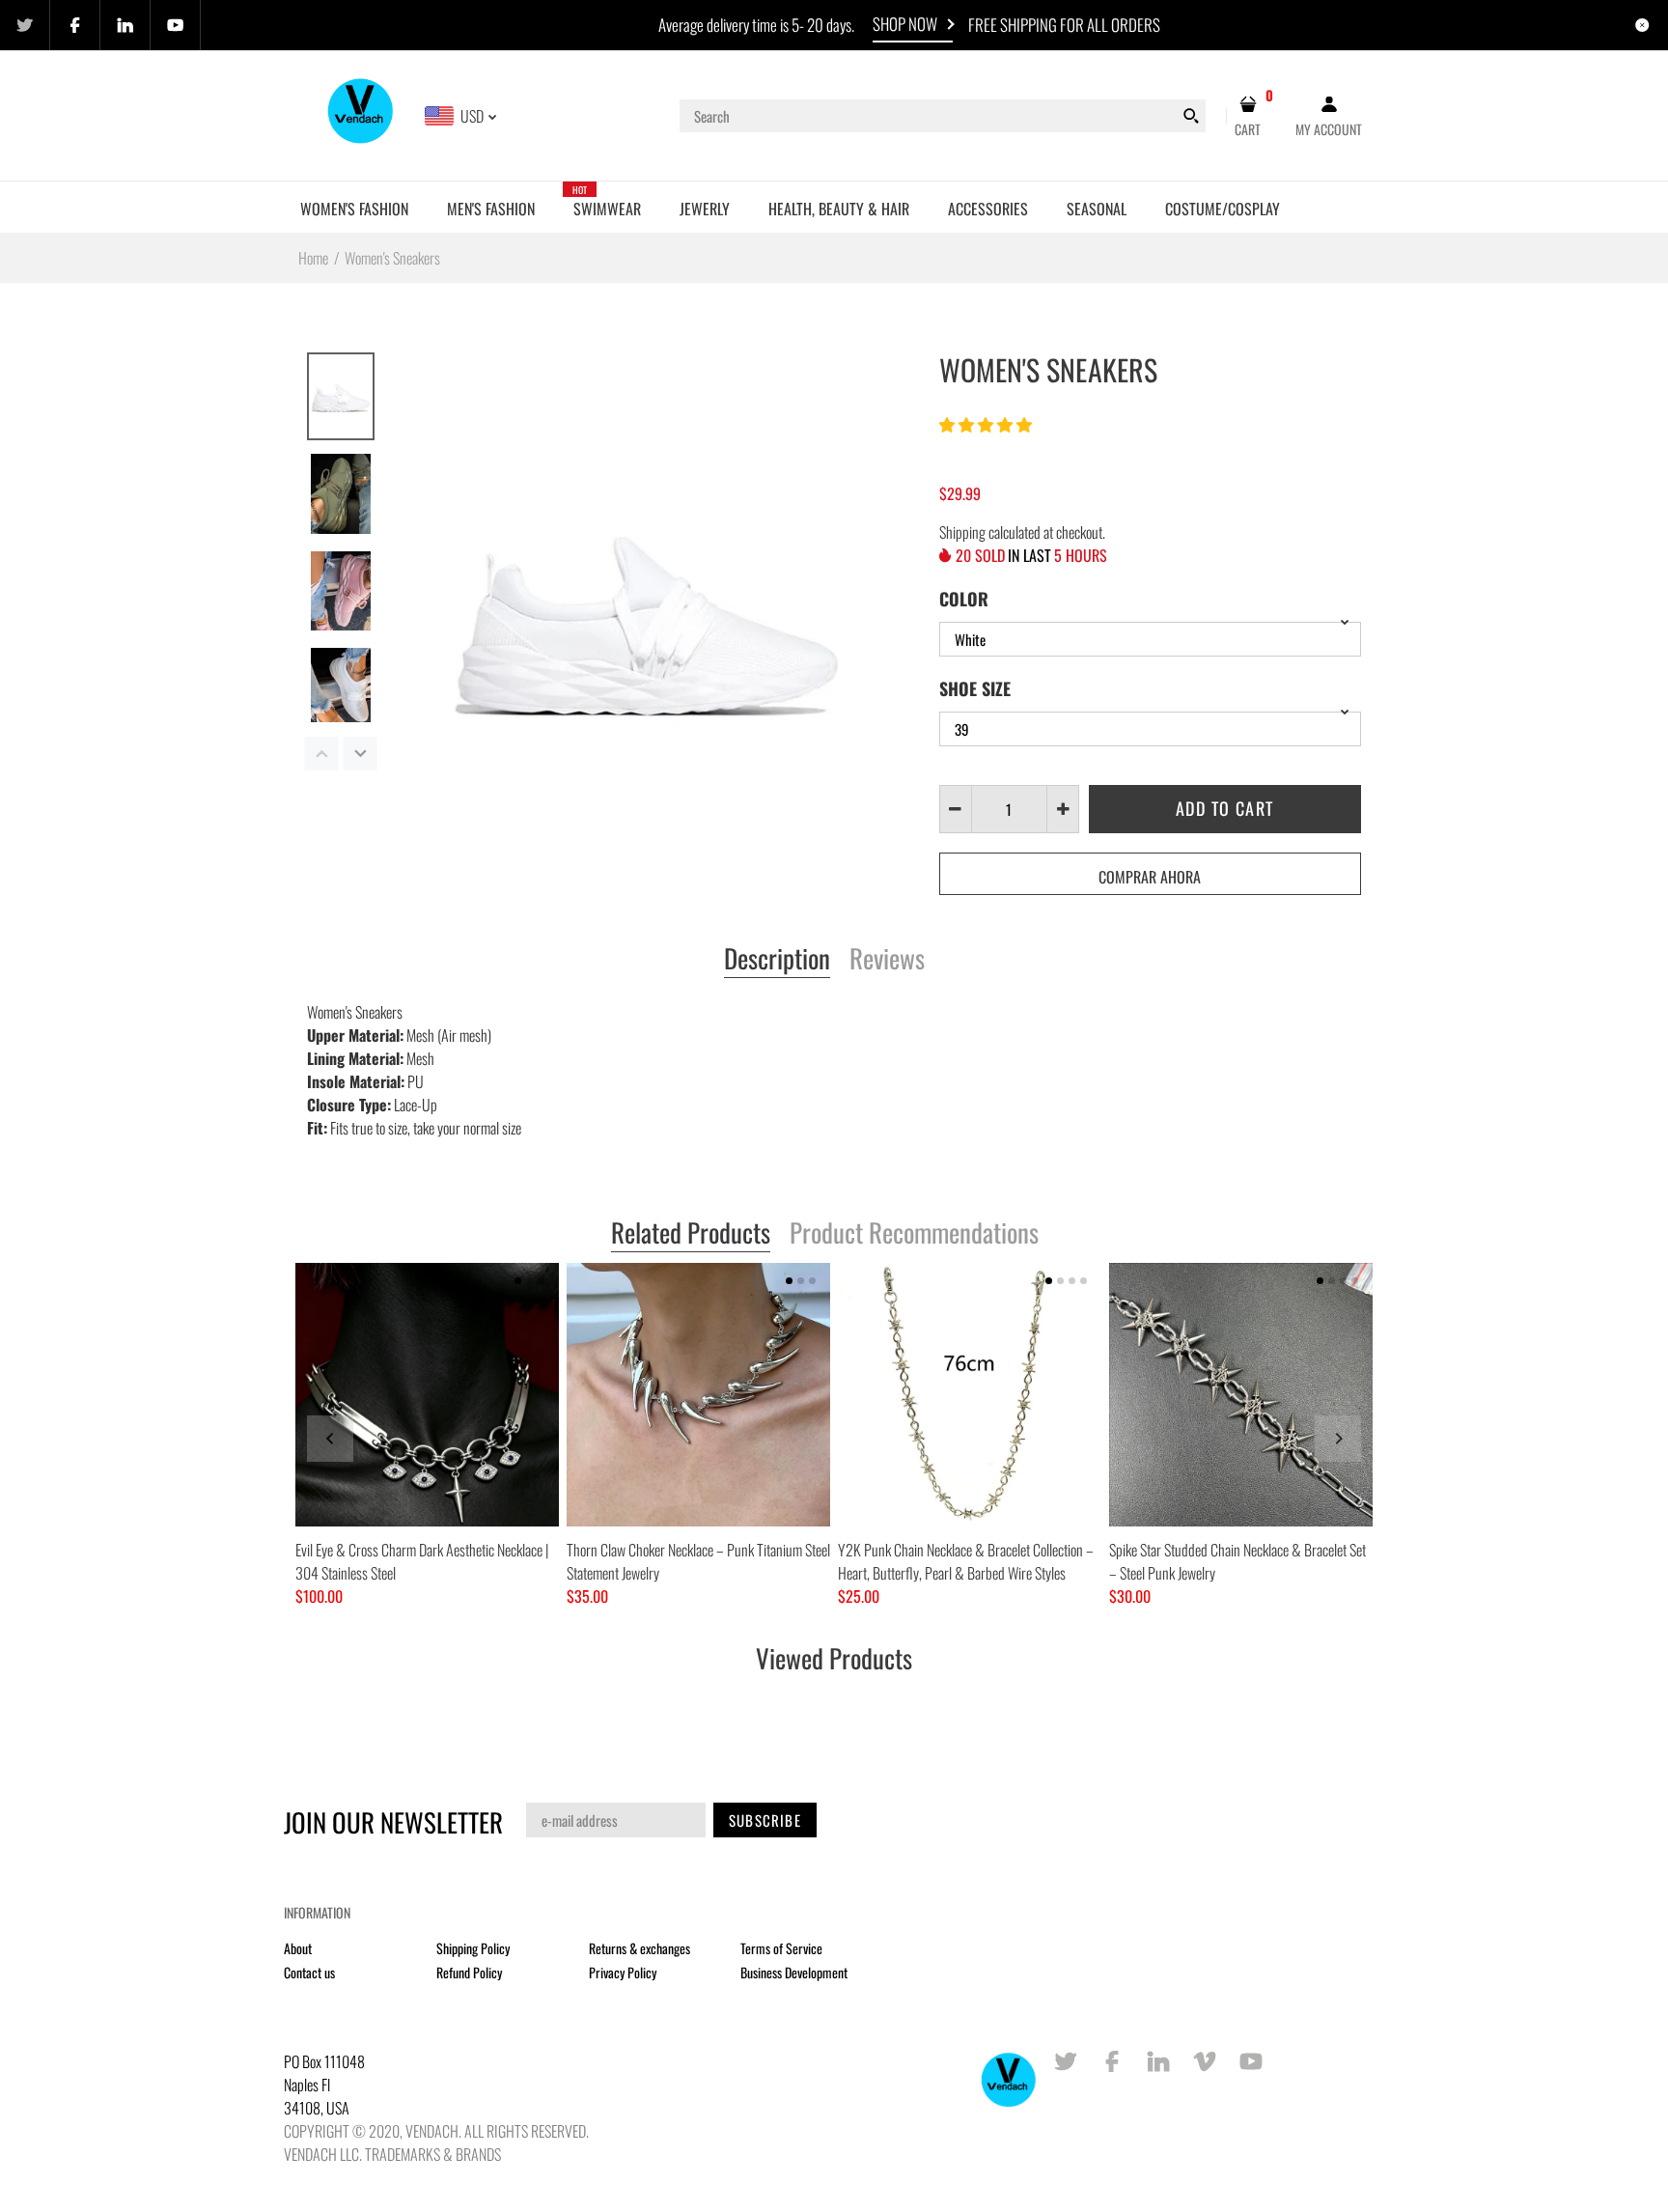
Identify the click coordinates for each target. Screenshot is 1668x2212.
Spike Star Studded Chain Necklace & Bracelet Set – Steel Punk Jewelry (1237, 1561)
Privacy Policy (623, 1972)
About (298, 1948)
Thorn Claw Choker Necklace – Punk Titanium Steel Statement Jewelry (698, 1561)
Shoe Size (975, 688)
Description (777, 960)
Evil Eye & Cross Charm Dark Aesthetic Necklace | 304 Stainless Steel (422, 1561)
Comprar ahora (1150, 877)
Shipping (962, 532)
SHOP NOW (905, 24)
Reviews (887, 960)
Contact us (309, 1972)
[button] (987, 424)
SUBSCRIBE (765, 1820)
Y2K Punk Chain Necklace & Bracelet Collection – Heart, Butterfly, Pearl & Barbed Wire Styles (966, 1561)
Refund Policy (469, 1972)
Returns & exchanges (639, 1948)
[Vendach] (361, 114)
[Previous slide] (330, 1439)
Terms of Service (781, 1948)
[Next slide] (1338, 1439)
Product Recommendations (914, 1234)
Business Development (794, 1972)
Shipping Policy (473, 1948)
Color (964, 599)
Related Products (691, 1234)
